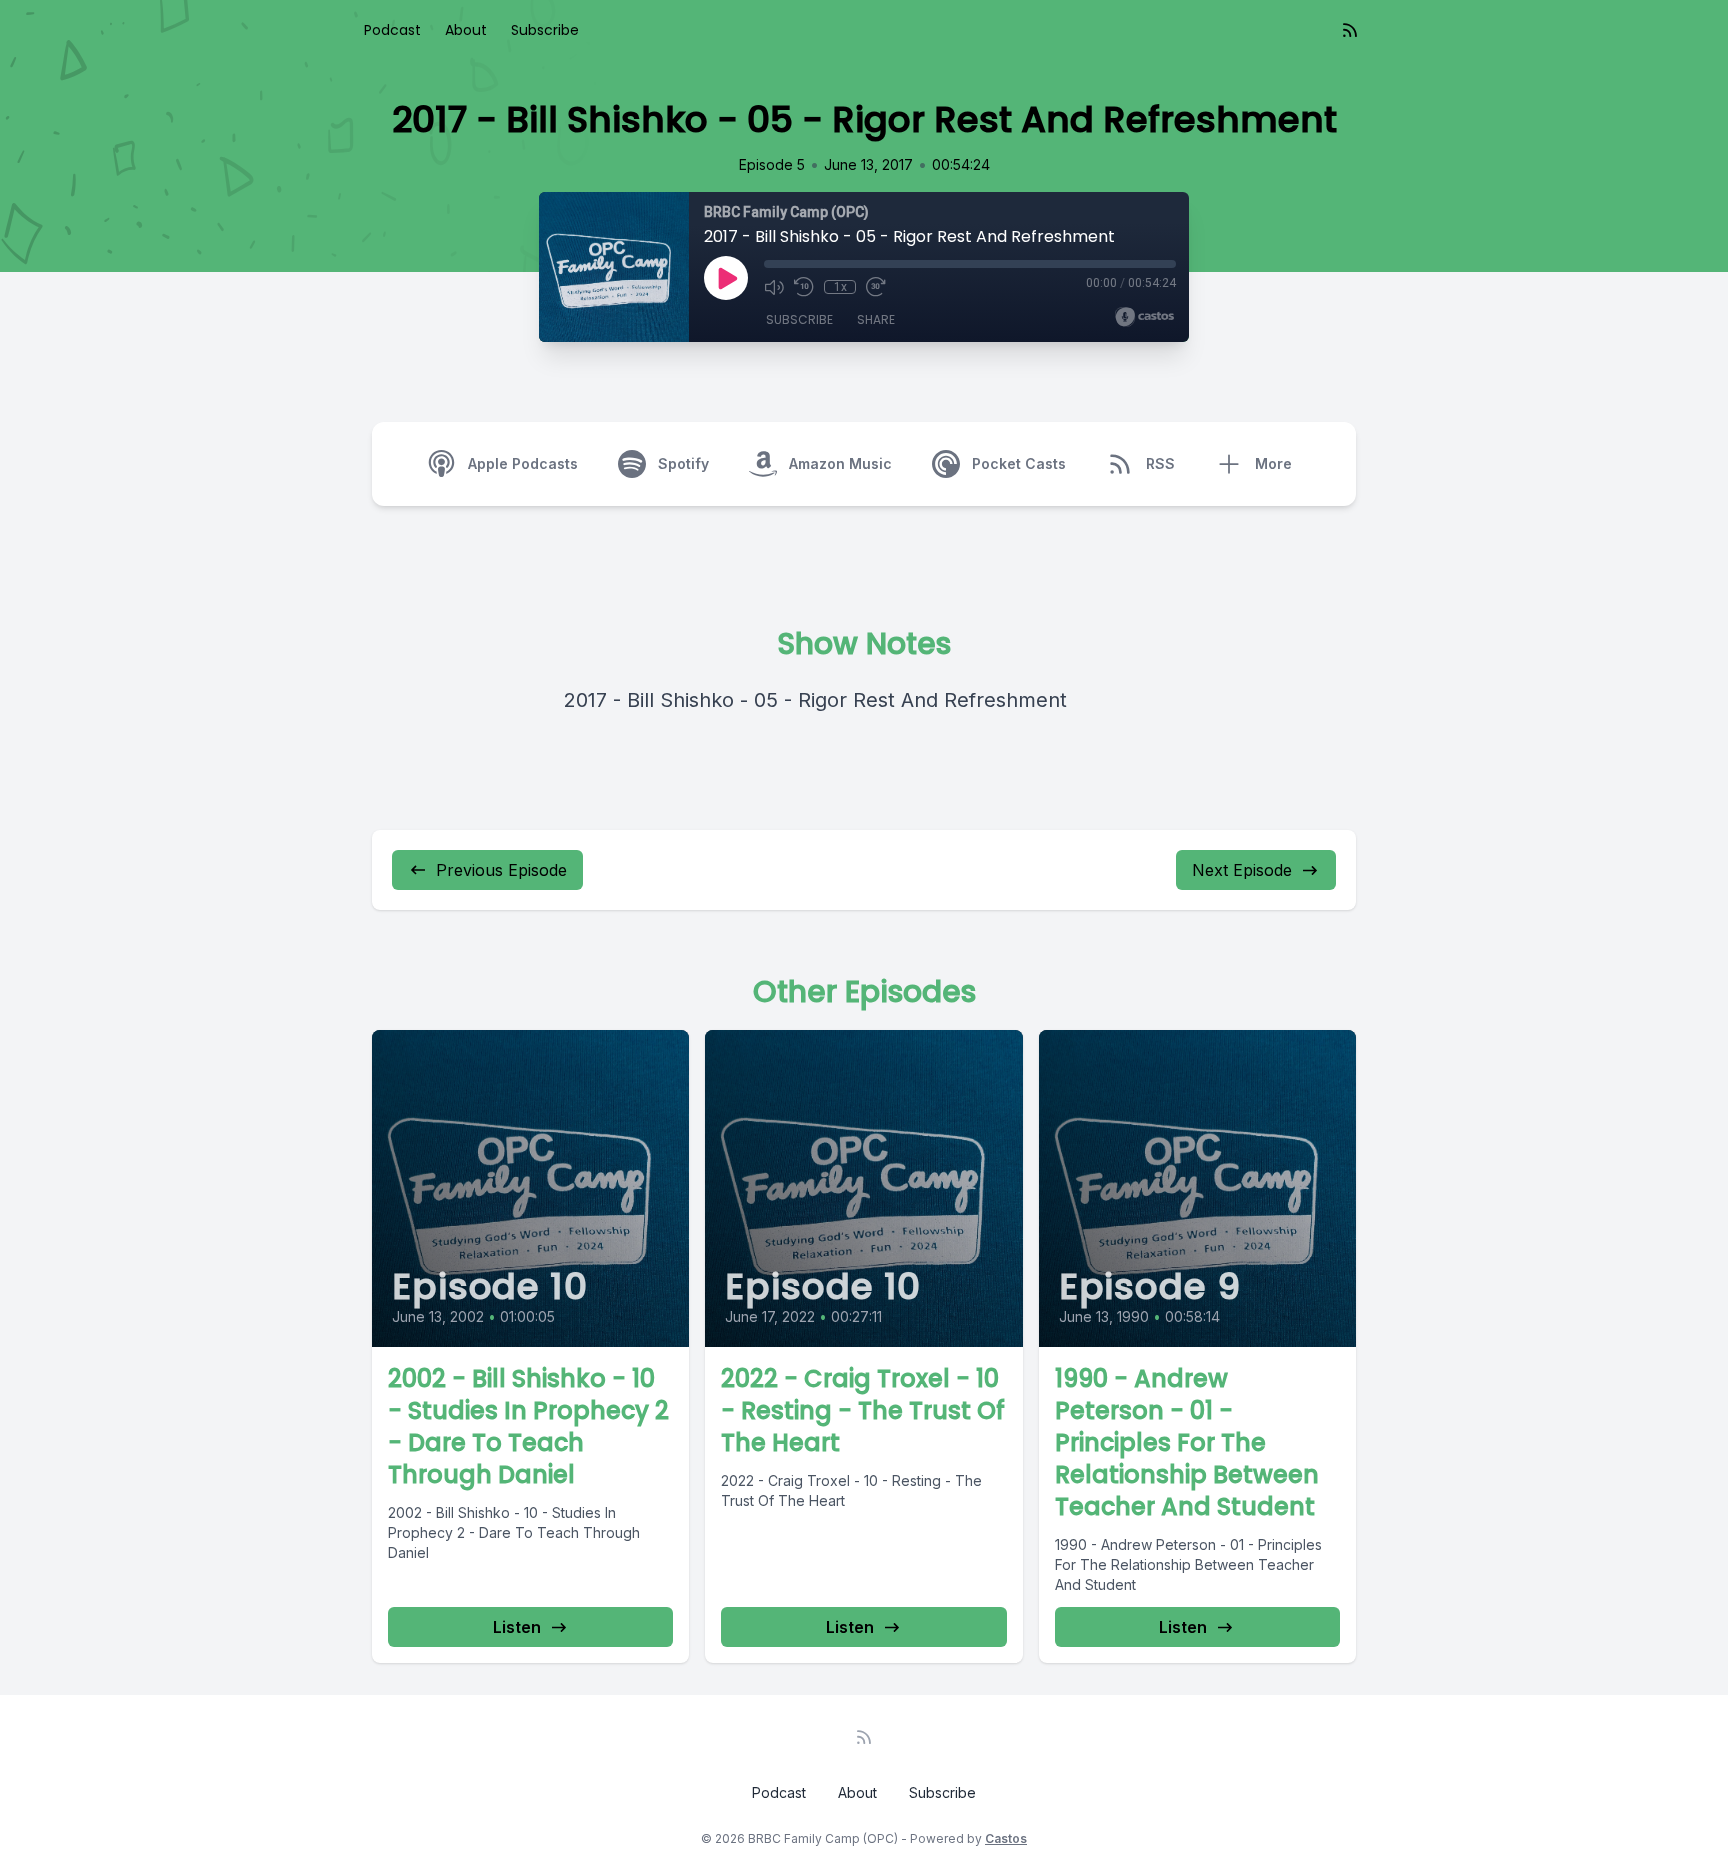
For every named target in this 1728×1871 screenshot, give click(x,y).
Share (876, 319)
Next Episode (1242, 870)
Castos (1006, 1838)
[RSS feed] (1350, 30)
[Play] (726, 278)
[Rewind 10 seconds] (804, 287)
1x (840, 287)
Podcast (392, 30)
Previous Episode (501, 870)
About (466, 30)
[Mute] (774, 287)
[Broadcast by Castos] (1144, 317)
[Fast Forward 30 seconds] (876, 287)
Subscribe (545, 30)
